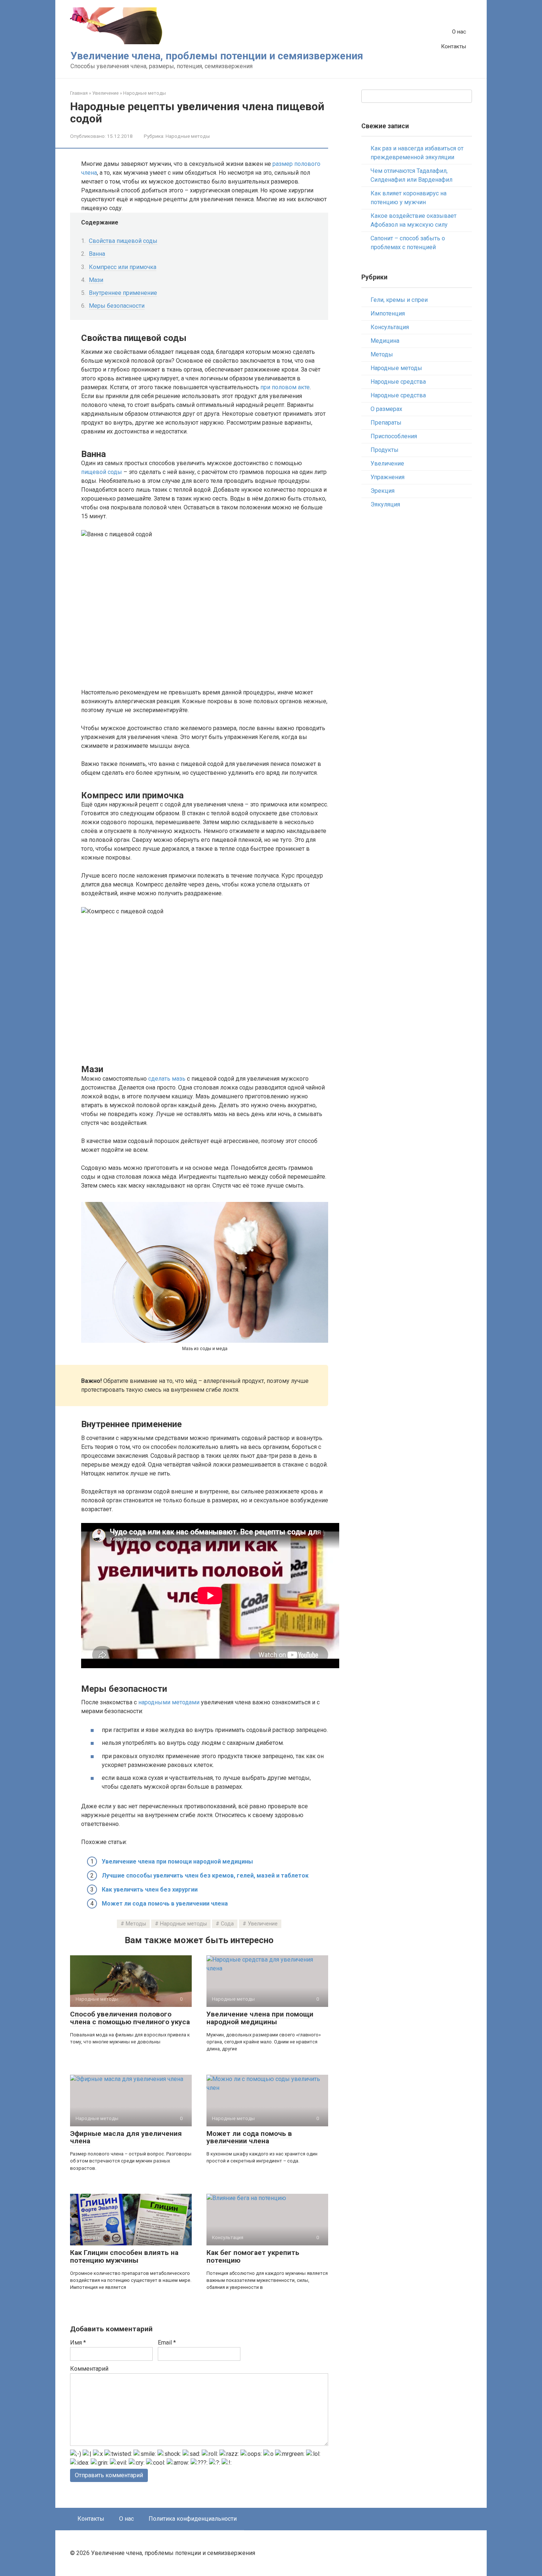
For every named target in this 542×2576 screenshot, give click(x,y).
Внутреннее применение (123, 293)
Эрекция (383, 491)
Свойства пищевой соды (123, 241)
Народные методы (188, 136)
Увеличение (263, 1924)
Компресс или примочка (123, 267)
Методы (136, 1924)
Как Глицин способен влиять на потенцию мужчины (124, 2256)
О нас (459, 32)
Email (167, 2343)
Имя (78, 2343)
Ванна (97, 254)
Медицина (385, 341)
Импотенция (388, 313)
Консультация (390, 327)
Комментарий (89, 2369)
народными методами (169, 1702)
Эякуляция (385, 504)
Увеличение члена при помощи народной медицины (177, 1862)
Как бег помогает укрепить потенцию (253, 2256)
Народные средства (398, 382)
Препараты (386, 423)
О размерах (386, 409)
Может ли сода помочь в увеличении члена (165, 1904)
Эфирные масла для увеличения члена (126, 2137)
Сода (227, 1924)
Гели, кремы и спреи (399, 300)
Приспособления (394, 436)
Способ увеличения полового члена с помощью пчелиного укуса (130, 2018)
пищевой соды (102, 472)
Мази (96, 280)
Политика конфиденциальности (193, 2519)
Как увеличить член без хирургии (150, 1890)
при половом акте (285, 387)
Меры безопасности (117, 306)
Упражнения (388, 477)
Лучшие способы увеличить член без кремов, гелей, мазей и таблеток (205, 1876)
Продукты (385, 450)
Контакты (454, 46)
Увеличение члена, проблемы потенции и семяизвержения (217, 56)
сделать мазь (167, 1079)
